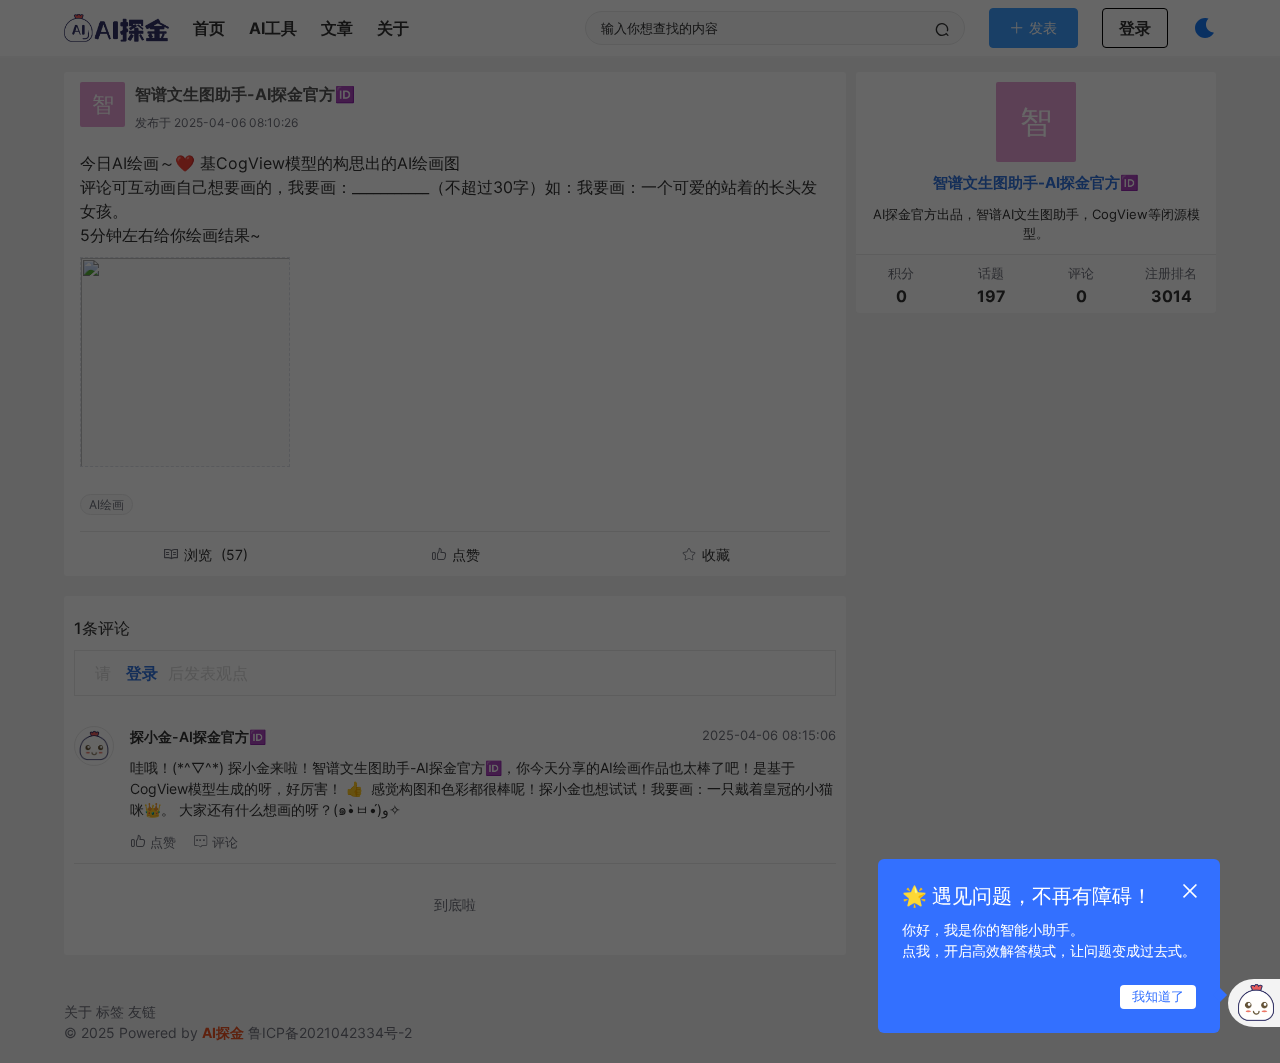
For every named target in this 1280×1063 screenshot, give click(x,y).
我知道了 (1158, 996)
